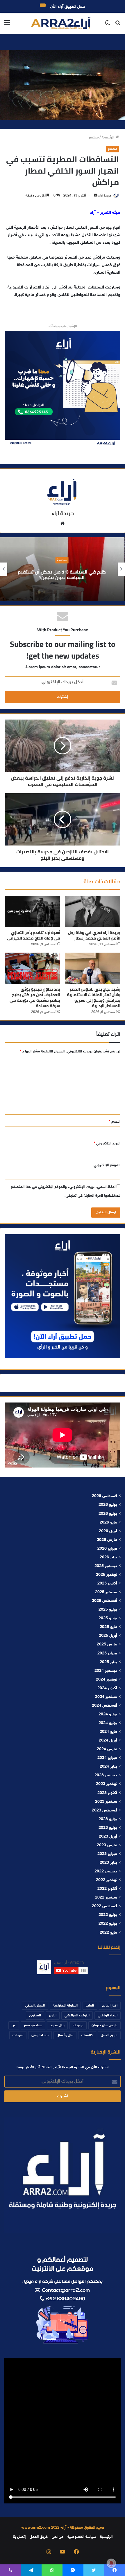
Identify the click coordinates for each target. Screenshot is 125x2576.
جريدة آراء (105, 196)
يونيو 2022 (108, 1924)
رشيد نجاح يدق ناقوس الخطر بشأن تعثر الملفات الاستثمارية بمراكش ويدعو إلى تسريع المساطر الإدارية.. (94, 997)
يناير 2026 (108, 1558)
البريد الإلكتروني (107, 1144)
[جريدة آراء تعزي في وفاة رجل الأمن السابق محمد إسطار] (93, 911)
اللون (53, 2016)
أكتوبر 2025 (107, 1584)
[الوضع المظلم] (108, 25)
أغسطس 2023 (105, 1811)
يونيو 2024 (108, 1723)
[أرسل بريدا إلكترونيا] (96, 196)
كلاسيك (87, 2035)
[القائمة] (7, 25)
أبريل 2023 (108, 1837)
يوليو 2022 (108, 1915)
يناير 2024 (108, 1767)
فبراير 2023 (107, 1854)
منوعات (18, 2035)
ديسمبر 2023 (106, 1775)
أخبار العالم (110, 2006)
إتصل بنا (19, 2537)
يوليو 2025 (108, 1610)
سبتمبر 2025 (106, 1592)
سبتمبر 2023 (106, 1802)
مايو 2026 (108, 1523)
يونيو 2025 (108, 1618)
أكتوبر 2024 (107, 1688)
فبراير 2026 (107, 1549)
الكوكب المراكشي (77, 2016)
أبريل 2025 (108, 1636)
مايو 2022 (108, 1933)
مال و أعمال (65, 2035)
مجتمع (94, 138)
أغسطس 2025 (105, 1601)
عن (14, 2025)
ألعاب (90, 2006)
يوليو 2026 (108, 1505)
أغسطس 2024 (105, 1706)
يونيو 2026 (108, 1514)
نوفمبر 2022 (107, 1880)
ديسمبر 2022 (106, 1872)
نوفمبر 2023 (107, 1784)
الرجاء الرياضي (108, 2016)
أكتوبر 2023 (107, 1793)
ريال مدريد (57, 2025)
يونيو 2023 (108, 1828)
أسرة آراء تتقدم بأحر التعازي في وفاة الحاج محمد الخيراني (34, 935)
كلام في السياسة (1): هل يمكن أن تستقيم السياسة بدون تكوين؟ (63, 575)
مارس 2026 (107, 1540)
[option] (63, 569)
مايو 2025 (108, 1627)
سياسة (63, 560)
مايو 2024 (108, 1732)
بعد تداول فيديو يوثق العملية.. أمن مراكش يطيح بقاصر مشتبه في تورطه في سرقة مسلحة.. (35, 997)
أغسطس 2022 (105, 1906)
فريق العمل (109, 2035)
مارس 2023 (107, 1845)
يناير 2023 (108, 1863)
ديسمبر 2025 (106, 1566)
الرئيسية (109, 138)
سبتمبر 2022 (106, 1898)
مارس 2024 (107, 1749)
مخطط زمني (40, 2035)
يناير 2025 (108, 1662)
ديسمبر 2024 (106, 1671)
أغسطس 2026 (105, 1496)
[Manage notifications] (111, 2563)
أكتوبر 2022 (107, 1889)
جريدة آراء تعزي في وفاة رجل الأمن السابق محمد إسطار (94, 935)
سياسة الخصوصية (82, 2537)
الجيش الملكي (35, 2006)
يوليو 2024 (108, 1715)
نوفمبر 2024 (107, 1680)
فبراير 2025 (107, 1654)
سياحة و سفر (33, 2025)
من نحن (58, 2537)
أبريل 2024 (108, 1741)
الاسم (115, 1122)
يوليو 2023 (108, 1819)
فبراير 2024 (107, 1758)
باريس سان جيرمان (105, 2025)
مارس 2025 (107, 1645)
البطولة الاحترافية (65, 2006)
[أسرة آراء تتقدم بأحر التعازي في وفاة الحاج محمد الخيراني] (32, 911)
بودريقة (78, 2025)
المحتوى (35, 2016)
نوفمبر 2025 (107, 1575)
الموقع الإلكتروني (107, 1165)
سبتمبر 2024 (106, 1697)
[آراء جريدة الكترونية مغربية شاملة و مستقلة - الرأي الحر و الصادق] (61, 23)
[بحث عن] (118, 25)
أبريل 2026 (108, 1531)
